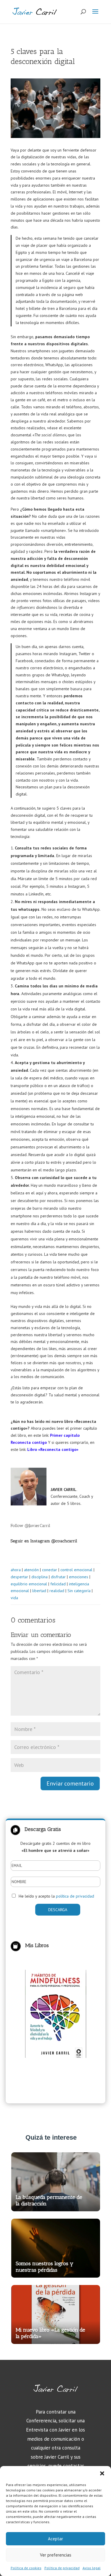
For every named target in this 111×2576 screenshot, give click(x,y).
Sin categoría (79, 1591)
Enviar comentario (70, 1783)
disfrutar (58, 1577)
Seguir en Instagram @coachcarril (44, 1541)
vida (14, 1598)
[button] (102, 2473)
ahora (16, 1570)
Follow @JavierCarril (30, 1526)
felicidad (58, 1584)
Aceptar (55, 2539)
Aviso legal (92, 2568)
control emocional (76, 1570)
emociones (79, 1577)
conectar (50, 1570)
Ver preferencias (56, 2555)
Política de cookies (26, 2568)
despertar (19, 1577)
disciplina (40, 1577)
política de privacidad (75, 1896)
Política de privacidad (62, 2568)
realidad (57, 1591)
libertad (39, 1591)
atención (31, 1570)
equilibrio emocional (29, 1584)
